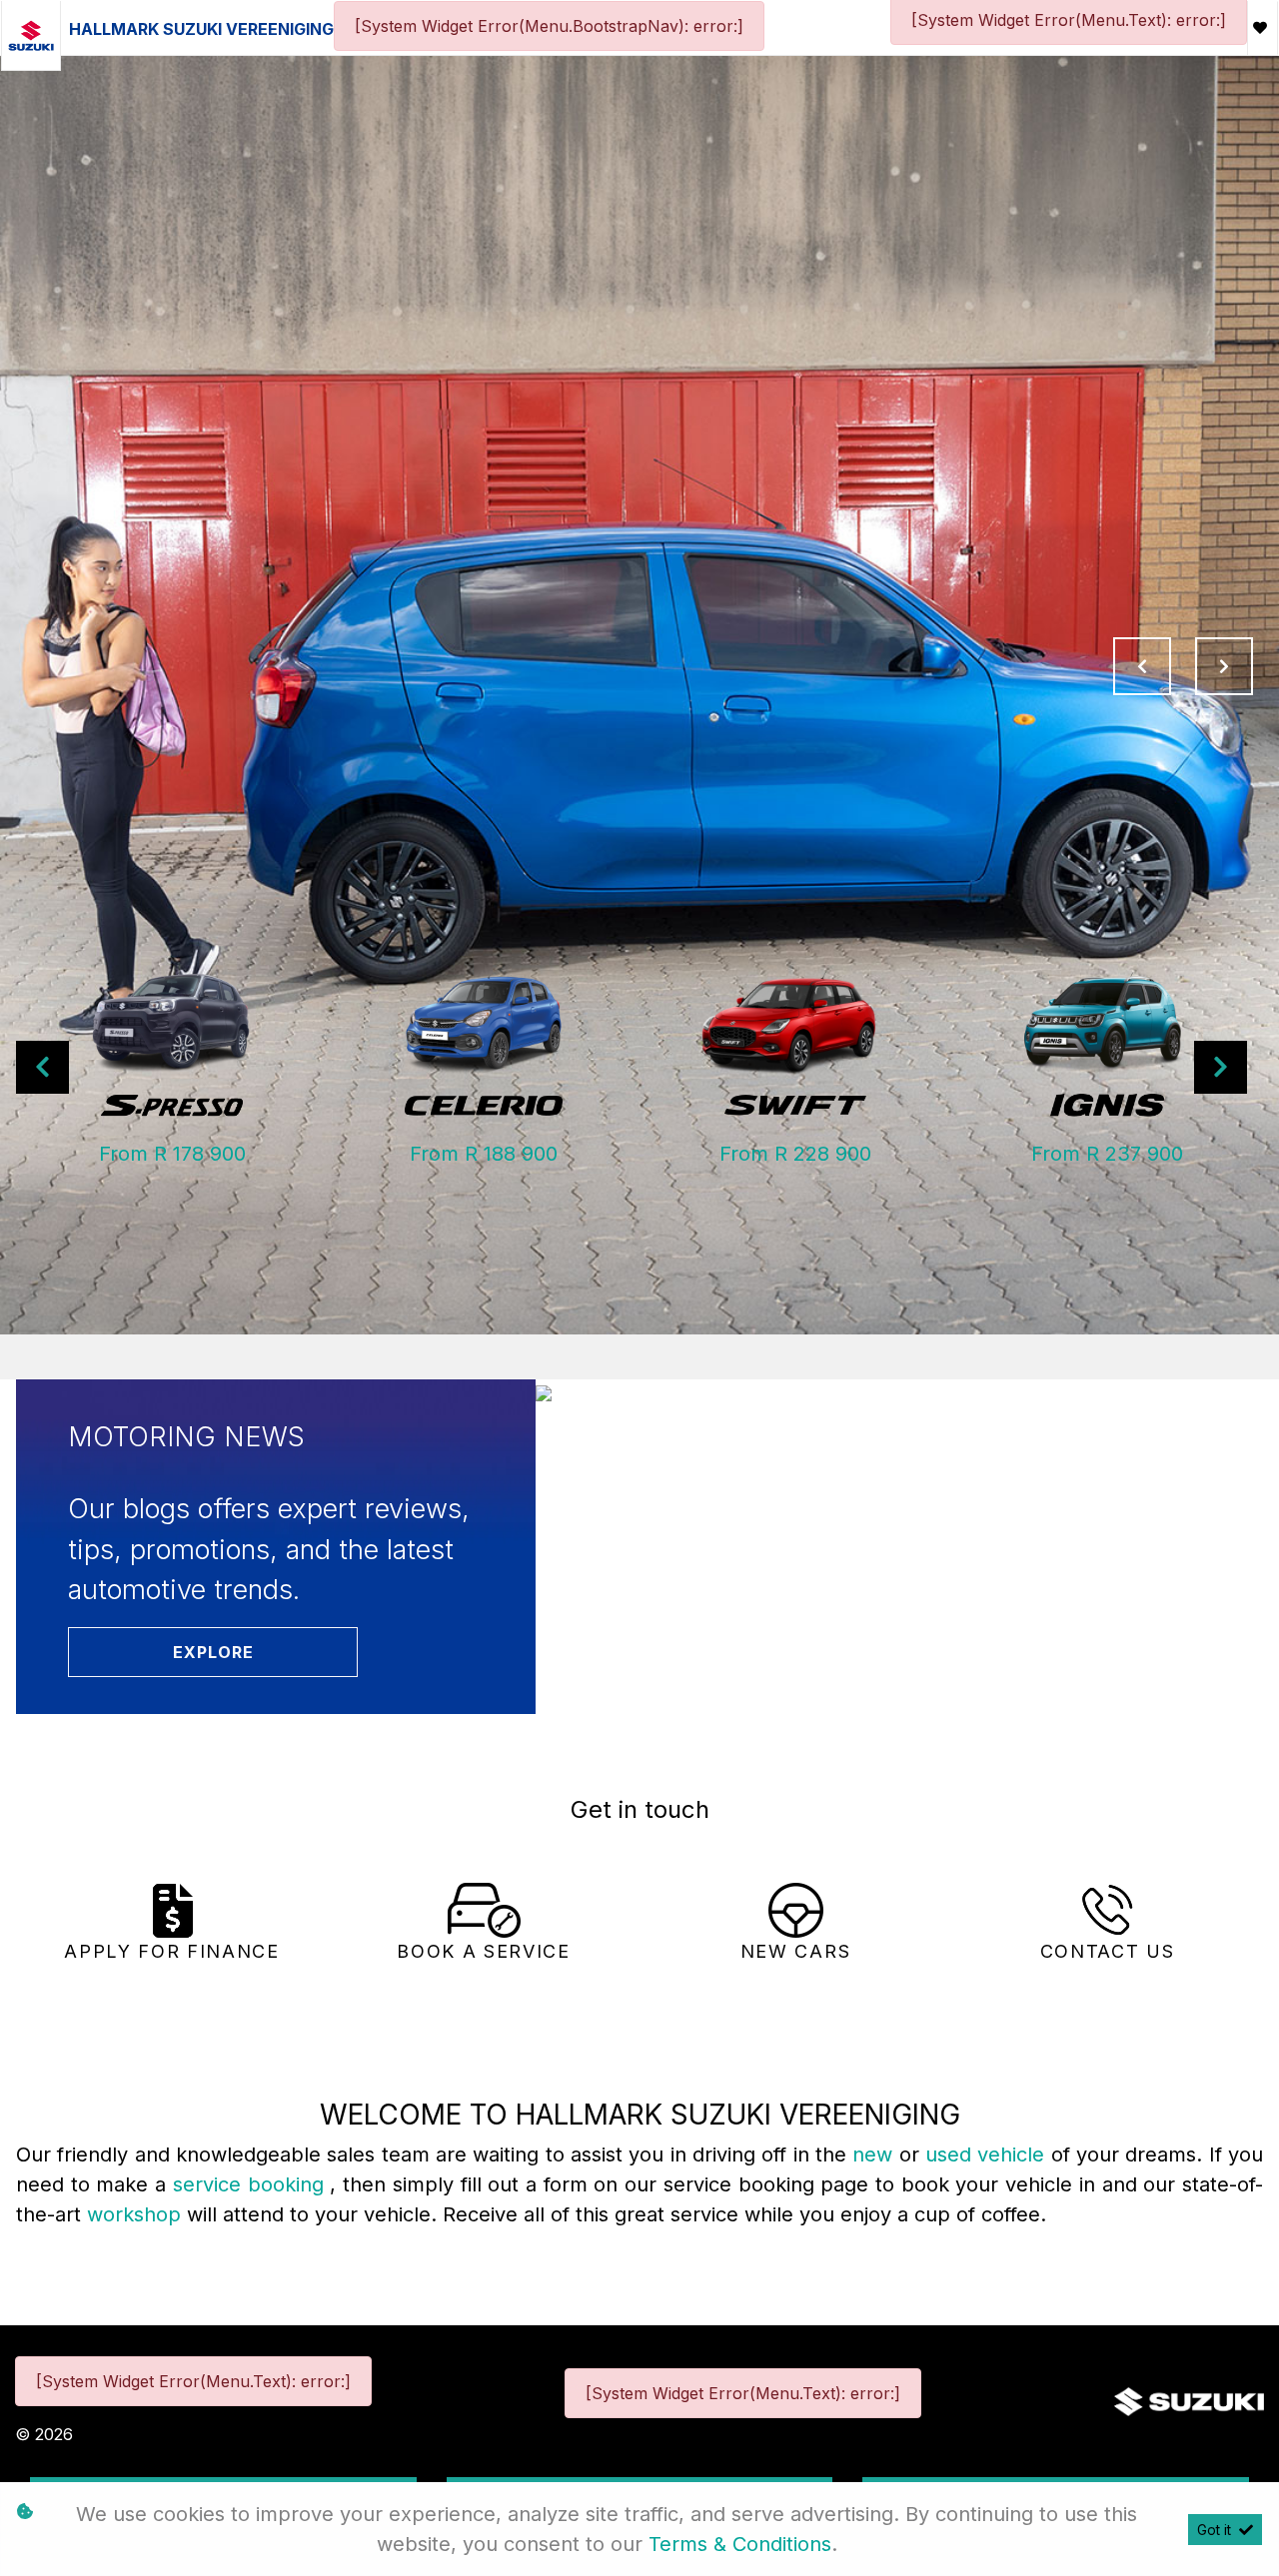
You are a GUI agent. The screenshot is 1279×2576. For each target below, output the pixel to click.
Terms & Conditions (740, 2544)
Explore (213, 1652)
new (875, 2154)
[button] (42, 1067)
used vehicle (988, 2154)
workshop (137, 2214)
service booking (251, 2184)
